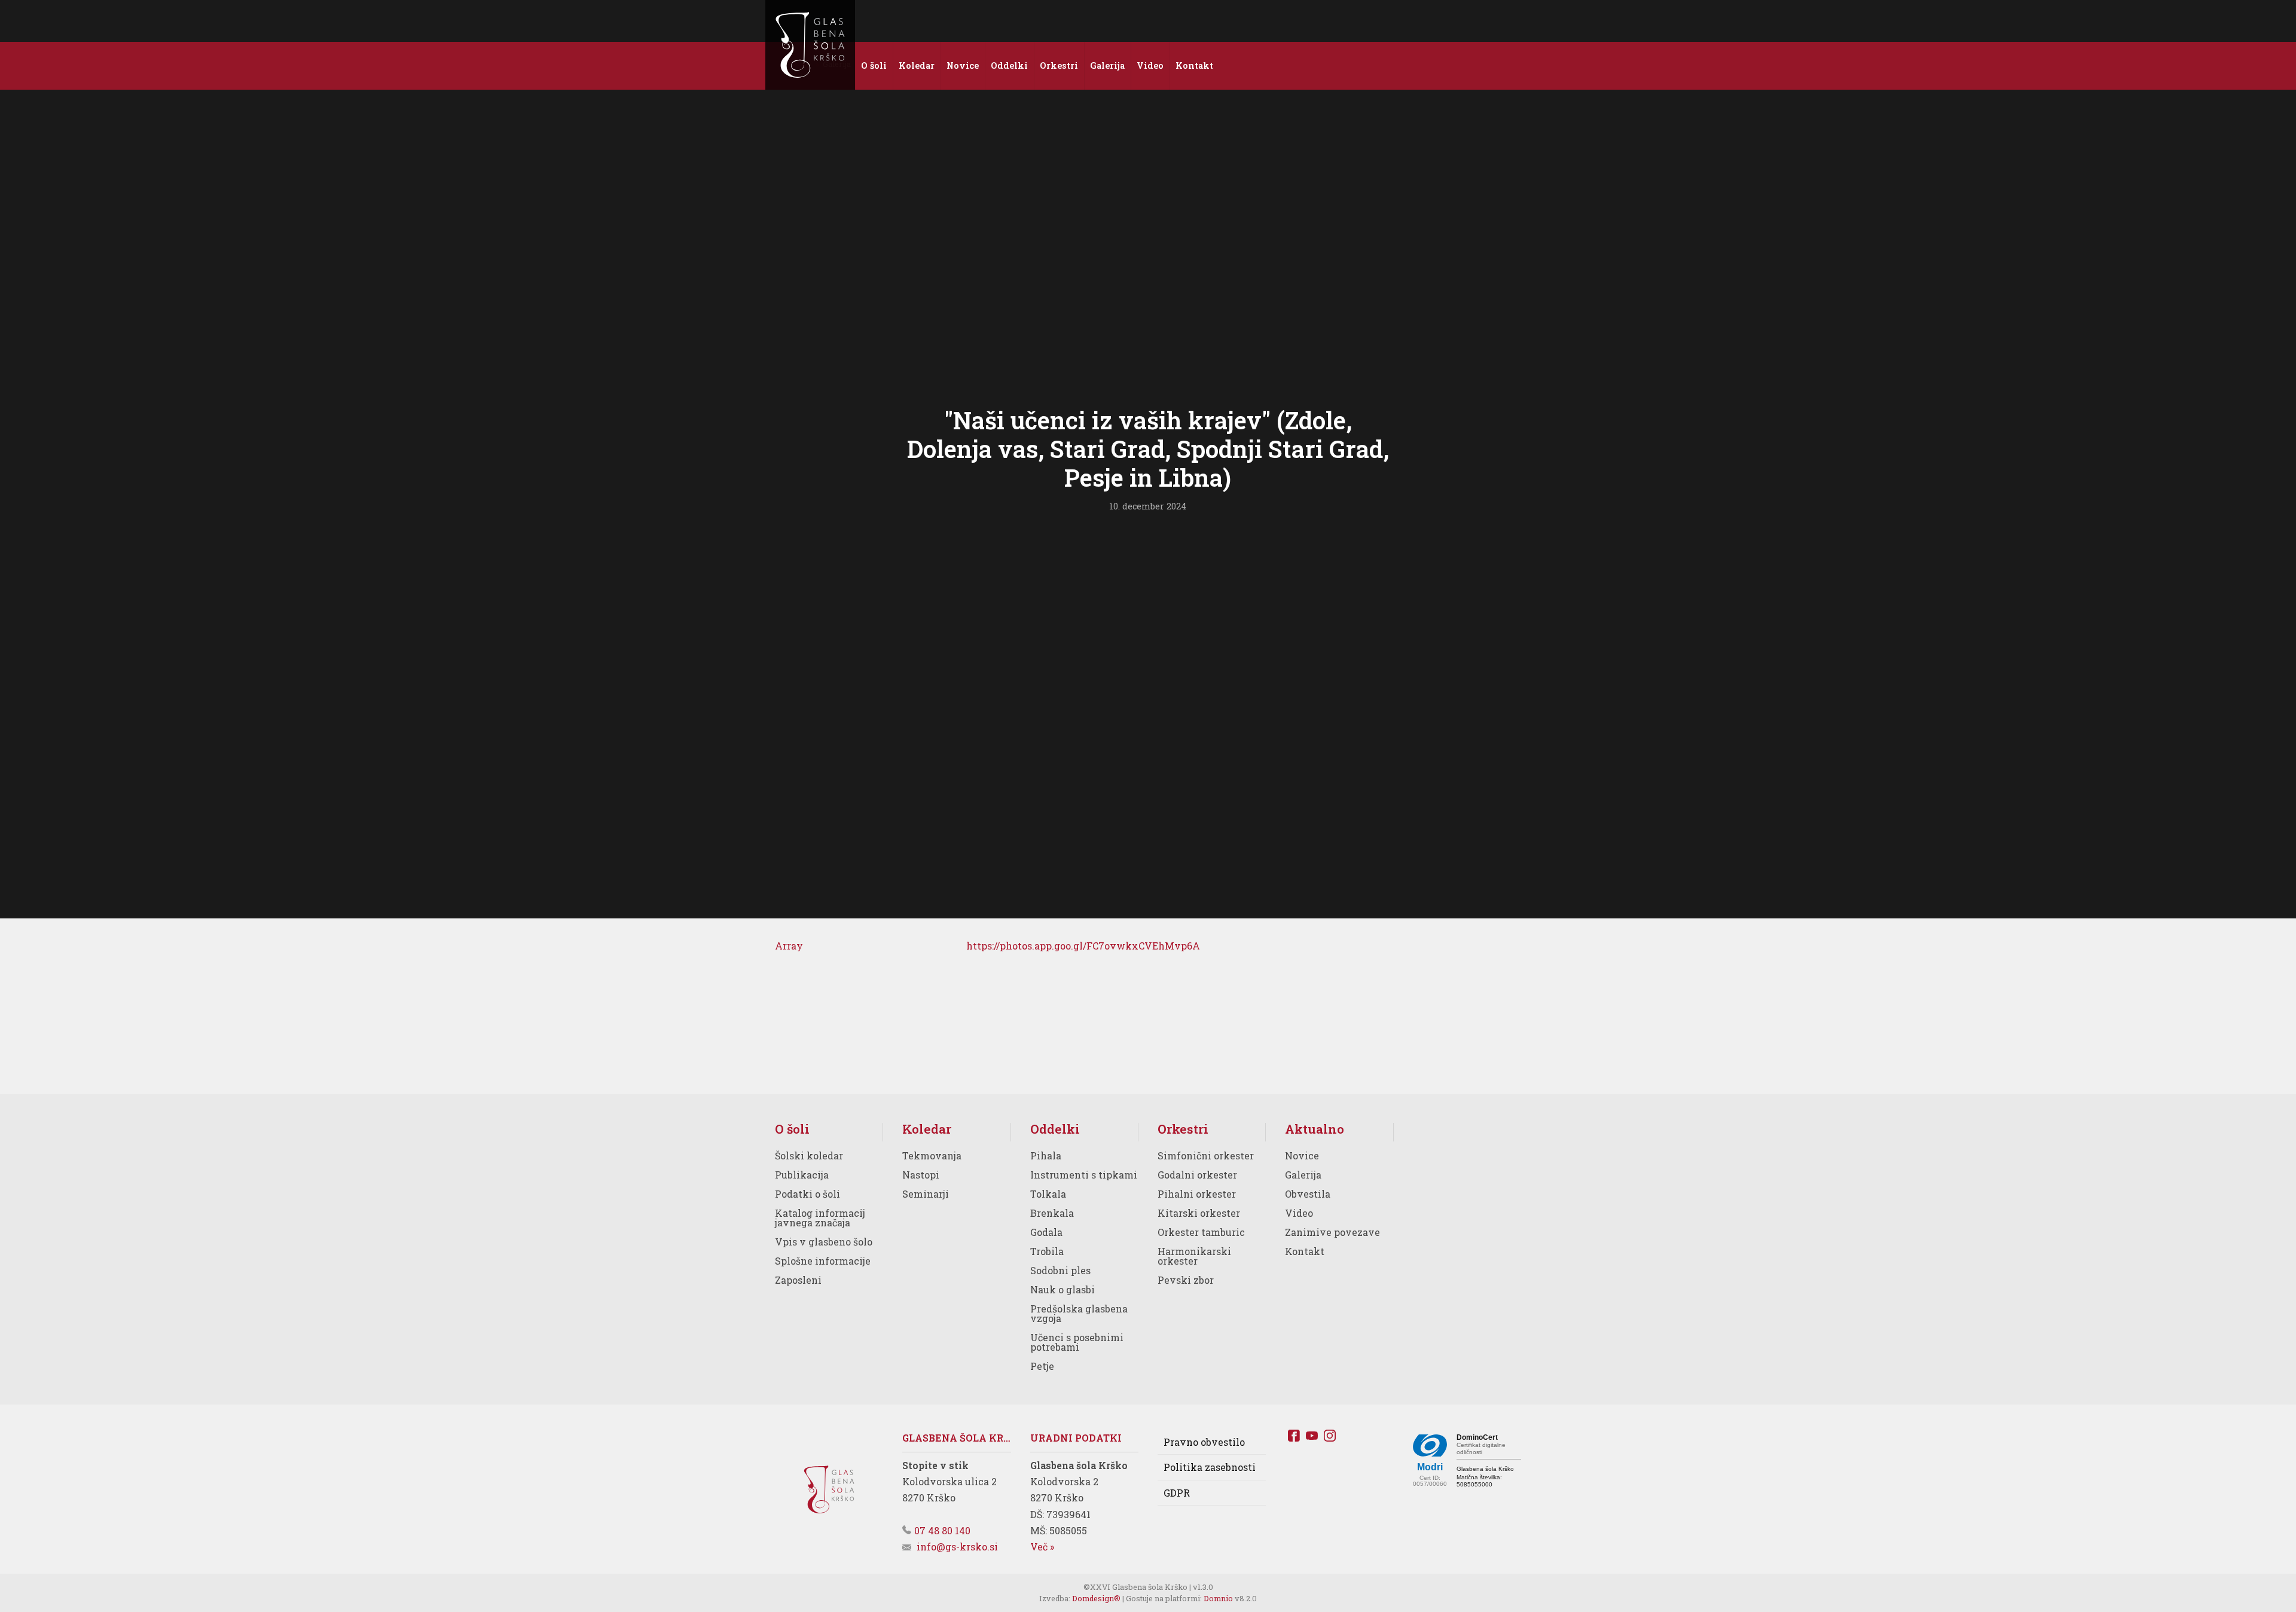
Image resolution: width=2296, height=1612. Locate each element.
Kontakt (1305, 1251)
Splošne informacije (823, 1261)
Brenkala (1052, 1213)
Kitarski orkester (1199, 1213)
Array (789, 946)
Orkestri (1183, 1129)
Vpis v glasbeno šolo (824, 1242)
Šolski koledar (809, 1155)
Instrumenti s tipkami (1084, 1175)
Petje (1042, 1366)
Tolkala (1048, 1194)
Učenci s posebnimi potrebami (1077, 1342)
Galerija (1303, 1175)
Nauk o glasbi (1062, 1289)
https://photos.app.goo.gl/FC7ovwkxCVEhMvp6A (1083, 946)
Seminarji (926, 1194)
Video (1299, 1213)
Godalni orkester (1197, 1175)
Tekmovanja (932, 1155)
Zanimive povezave (1332, 1232)
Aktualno (1315, 1129)
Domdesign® (1096, 1598)
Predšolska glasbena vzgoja (1079, 1313)
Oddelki (1055, 1129)
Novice (1302, 1155)
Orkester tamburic (1201, 1232)
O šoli (792, 1129)
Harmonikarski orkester (1194, 1256)
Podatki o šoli (807, 1194)
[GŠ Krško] (810, 45)
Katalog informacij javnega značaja (820, 1218)
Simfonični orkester (1206, 1155)
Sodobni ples (1060, 1270)
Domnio (1218, 1598)
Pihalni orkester (1197, 1194)
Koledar (927, 1129)
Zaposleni (798, 1280)
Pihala (1046, 1155)
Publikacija (802, 1175)
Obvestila (1308, 1194)
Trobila (1047, 1251)
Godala (1046, 1232)
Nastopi (921, 1175)
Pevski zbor (1186, 1280)
